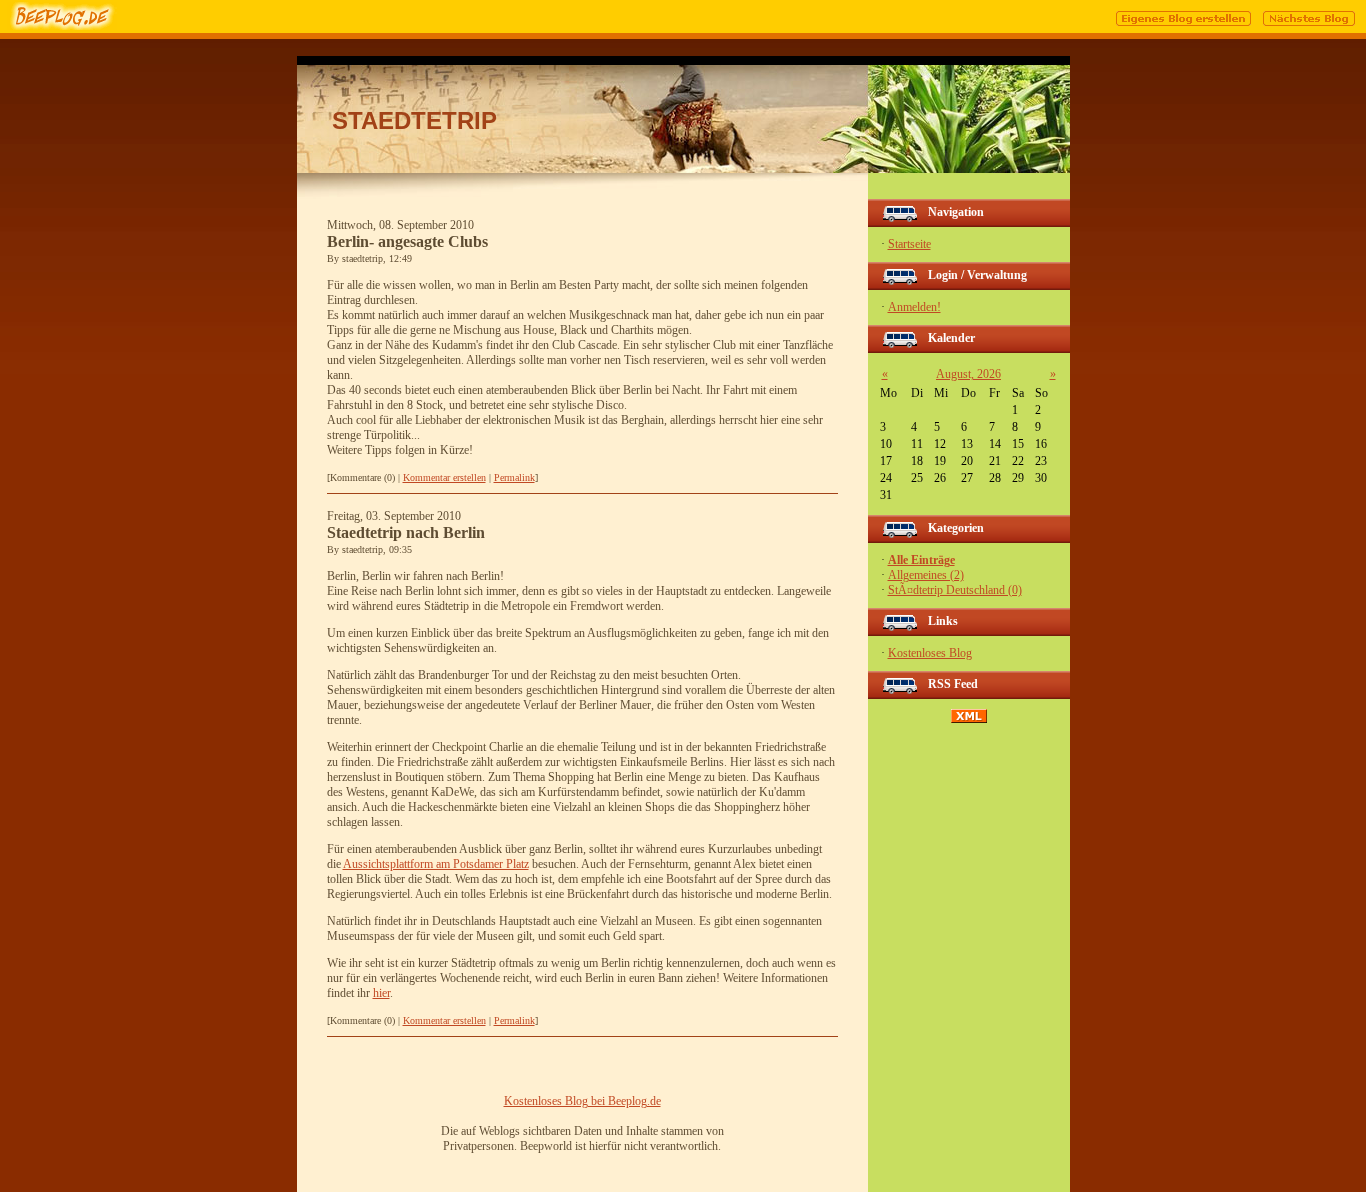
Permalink (514, 477)
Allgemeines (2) (926, 575)
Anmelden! (914, 307)
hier (381, 993)
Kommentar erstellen (444, 477)
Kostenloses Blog (930, 653)
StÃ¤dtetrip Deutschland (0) (955, 590)
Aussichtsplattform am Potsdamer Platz (436, 864)
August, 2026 (968, 374)
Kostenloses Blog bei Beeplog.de (582, 1101)
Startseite (909, 244)
